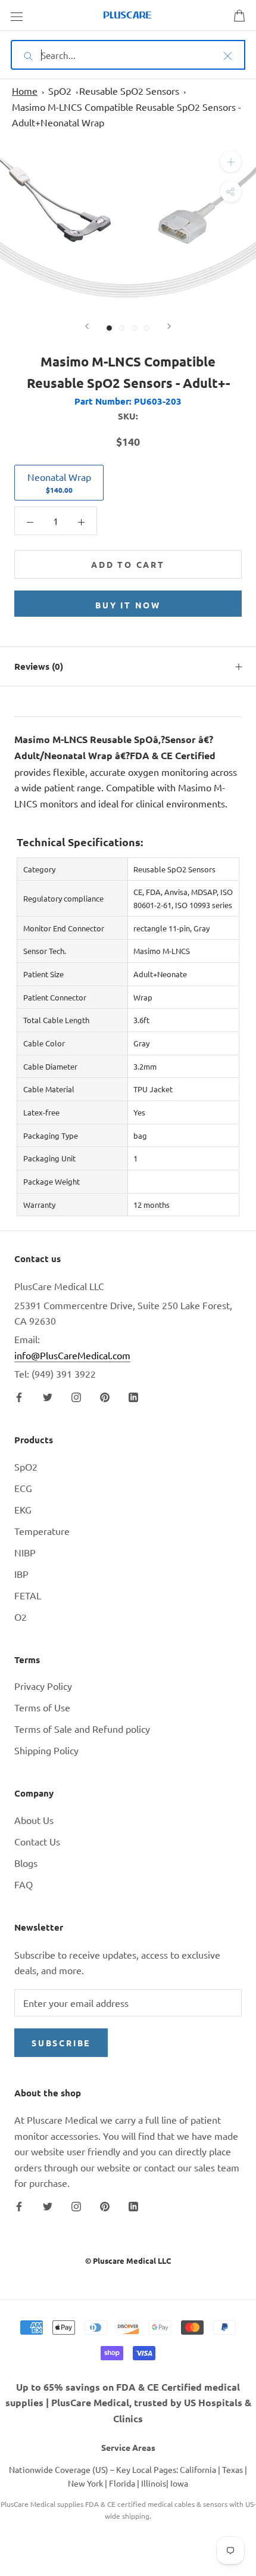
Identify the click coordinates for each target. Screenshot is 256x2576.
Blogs (26, 1863)
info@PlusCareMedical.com (72, 1355)
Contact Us (37, 1841)
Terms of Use (42, 1707)
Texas (232, 2469)
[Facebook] (19, 1396)
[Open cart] (239, 15)
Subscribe (61, 2043)
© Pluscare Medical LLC (128, 2260)
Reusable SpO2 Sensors (129, 91)
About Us (34, 1820)
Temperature (42, 1531)
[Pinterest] (105, 1396)
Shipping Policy (46, 1750)
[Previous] (87, 326)
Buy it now (128, 605)
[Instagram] (76, 1396)
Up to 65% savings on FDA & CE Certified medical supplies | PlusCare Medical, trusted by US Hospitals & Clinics (128, 2403)
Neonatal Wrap (59, 483)
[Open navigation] (17, 15)
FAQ (24, 1884)
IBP (21, 1574)
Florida (122, 2483)
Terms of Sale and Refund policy (82, 1729)
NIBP (25, 1552)
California (198, 2469)
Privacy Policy (43, 1686)
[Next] (169, 326)
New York (85, 2483)
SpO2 (60, 91)
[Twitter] (48, 1396)
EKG (23, 1509)
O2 (21, 1617)
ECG (23, 1488)
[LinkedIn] (133, 1396)
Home (25, 91)
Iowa (179, 2483)
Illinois (154, 2483)
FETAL (28, 1595)
